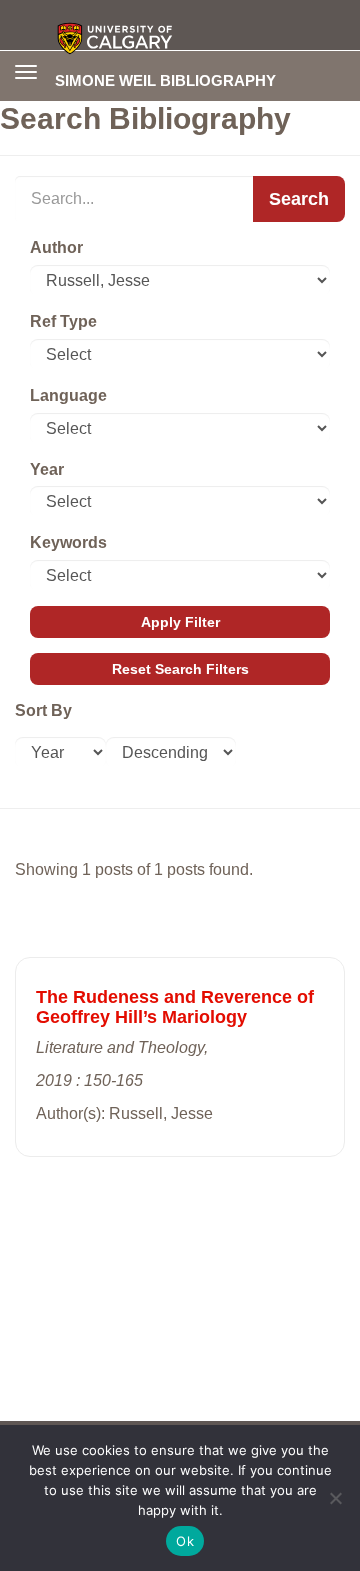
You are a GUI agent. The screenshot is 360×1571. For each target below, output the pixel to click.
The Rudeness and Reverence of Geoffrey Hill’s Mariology (175, 1007)
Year (47, 469)
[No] (335, 1498)
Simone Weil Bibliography (165, 80)
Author (56, 247)
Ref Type (63, 321)
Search (299, 199)
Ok (185, 1541)
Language (68, 395)
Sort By (43, 710)
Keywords (68, 542)
